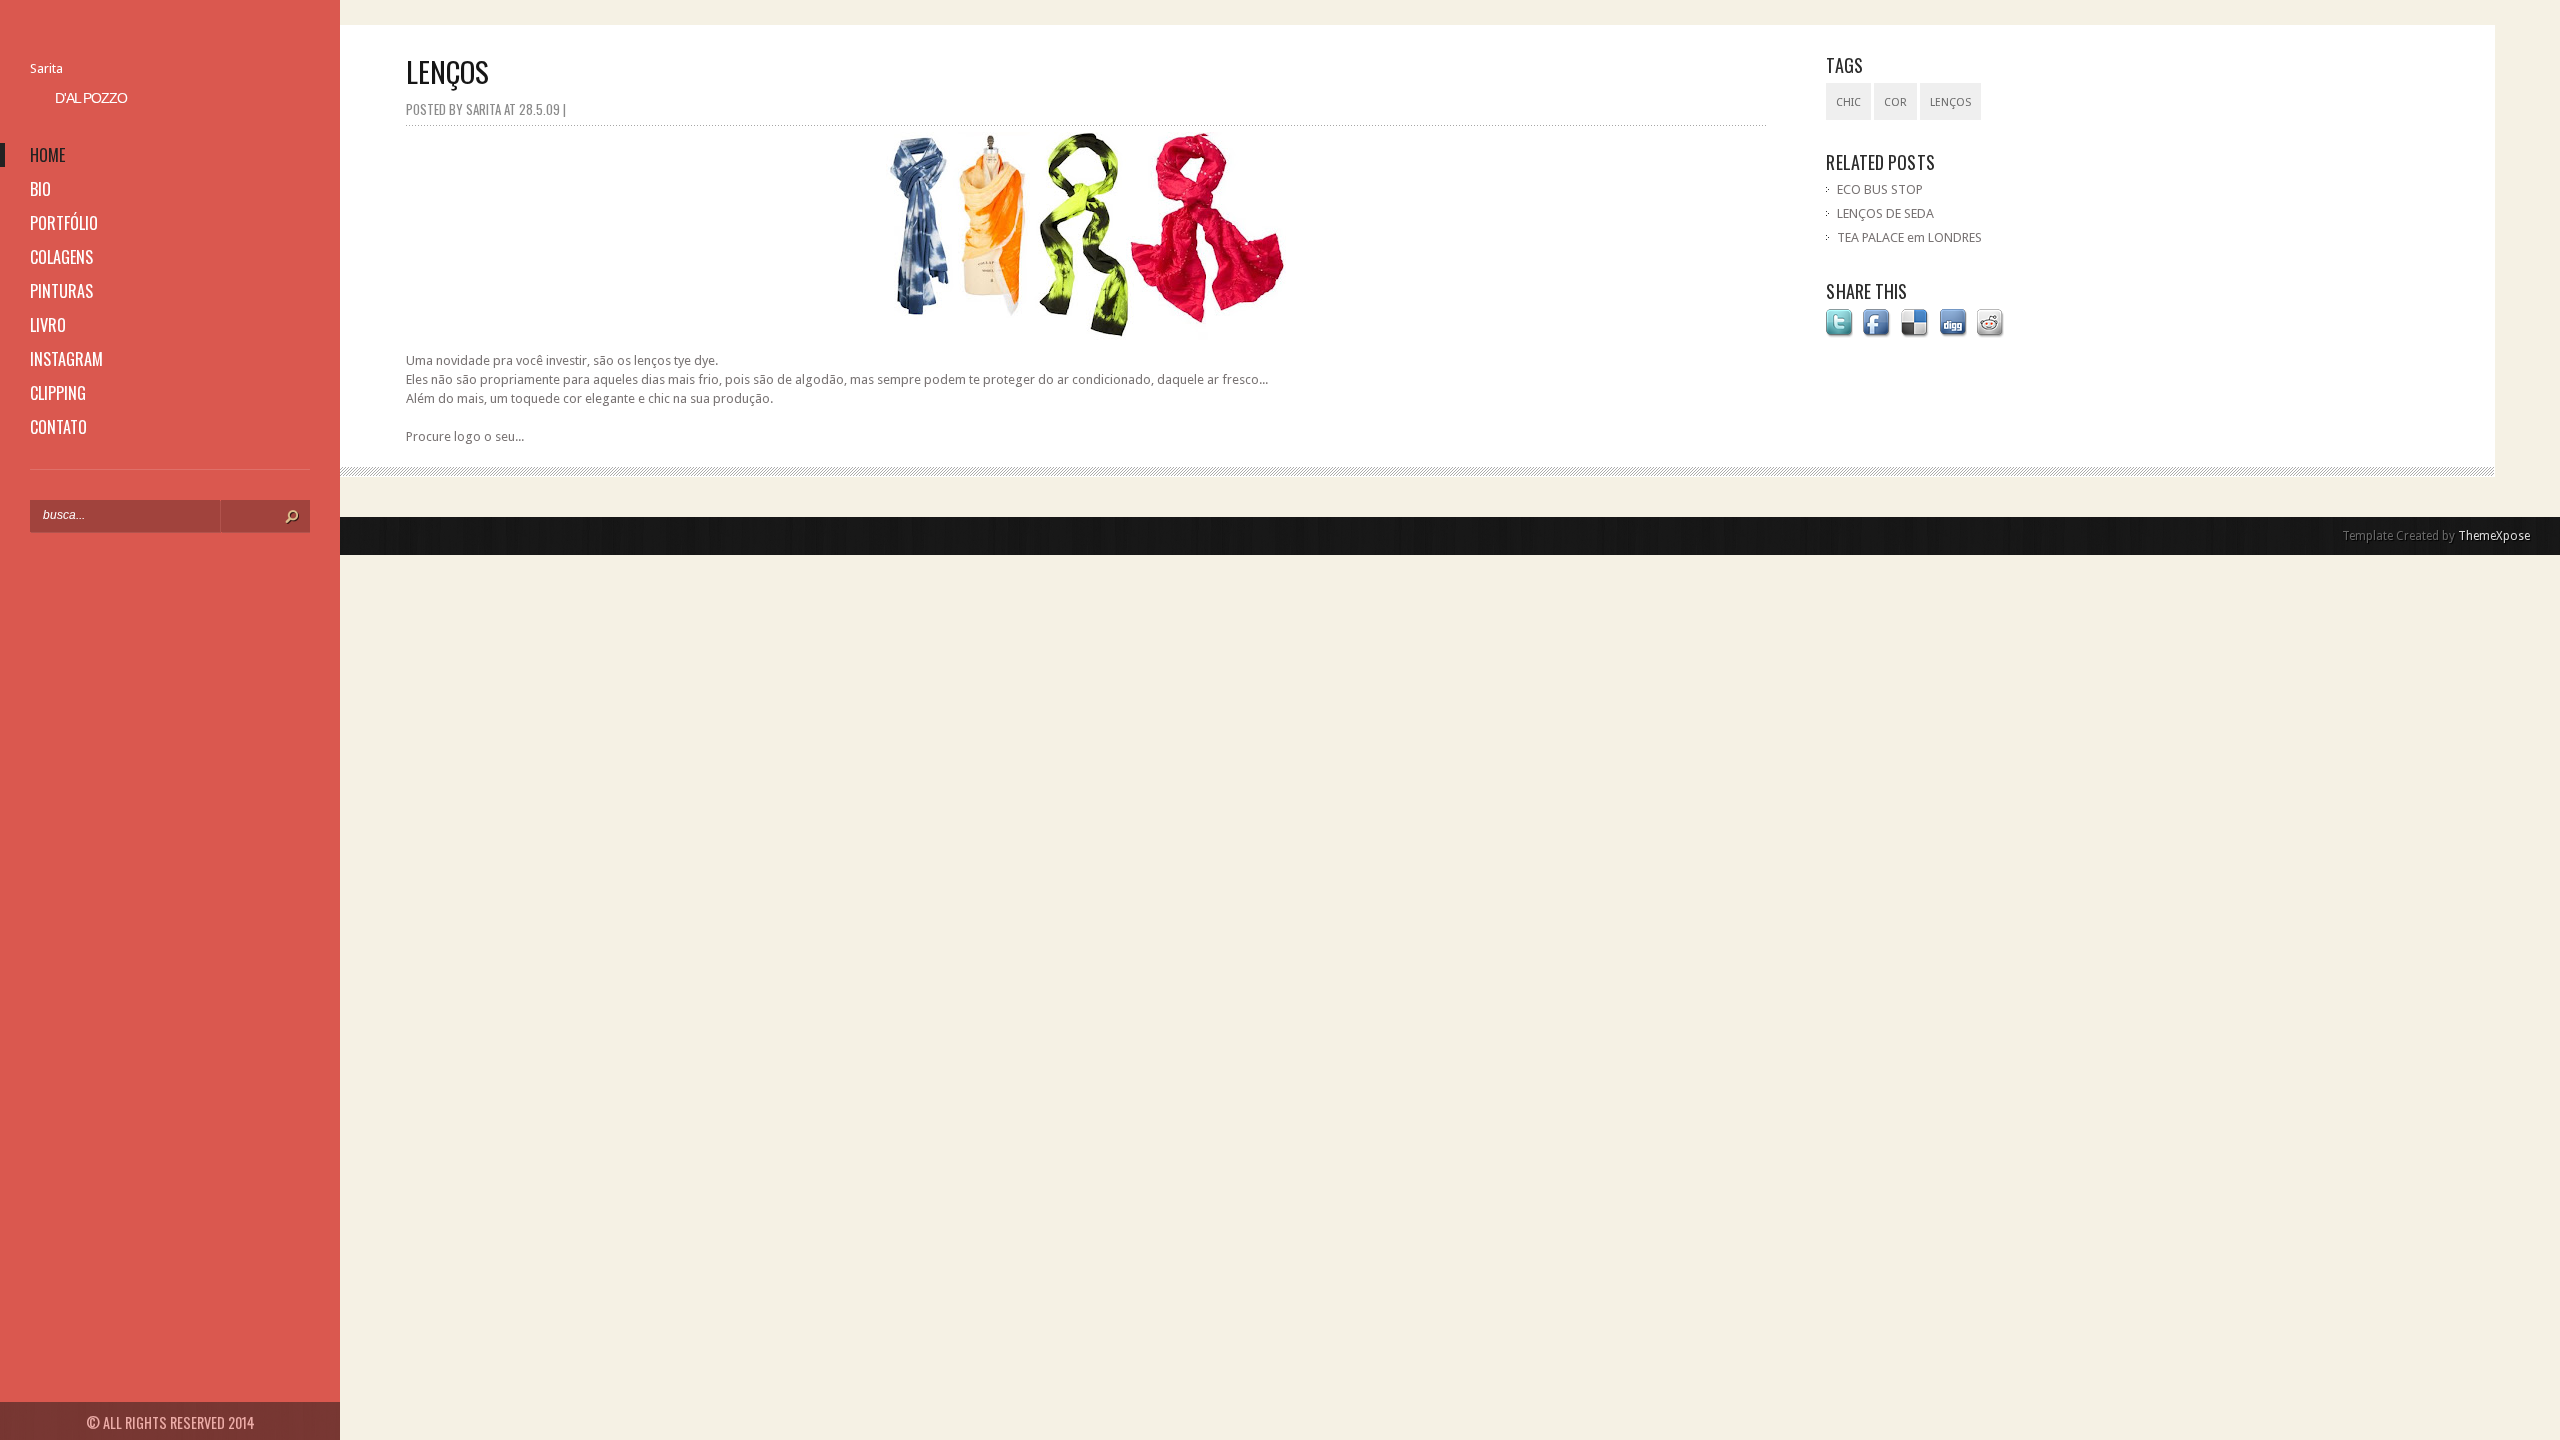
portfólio (64, 223)
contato (58, 427)
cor (1895, 102)
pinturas (61, 291)
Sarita (46, 68)
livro (48, 325)
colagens (61, 257)
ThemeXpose (2494, 536)
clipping (58, 393)
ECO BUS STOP (1880, 189)
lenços (1950, 102)
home (47, 155)
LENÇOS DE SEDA (1885, 213)
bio (40, 189)
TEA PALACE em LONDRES (1909, 237)
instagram (66, 359)
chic (1848, 102)
